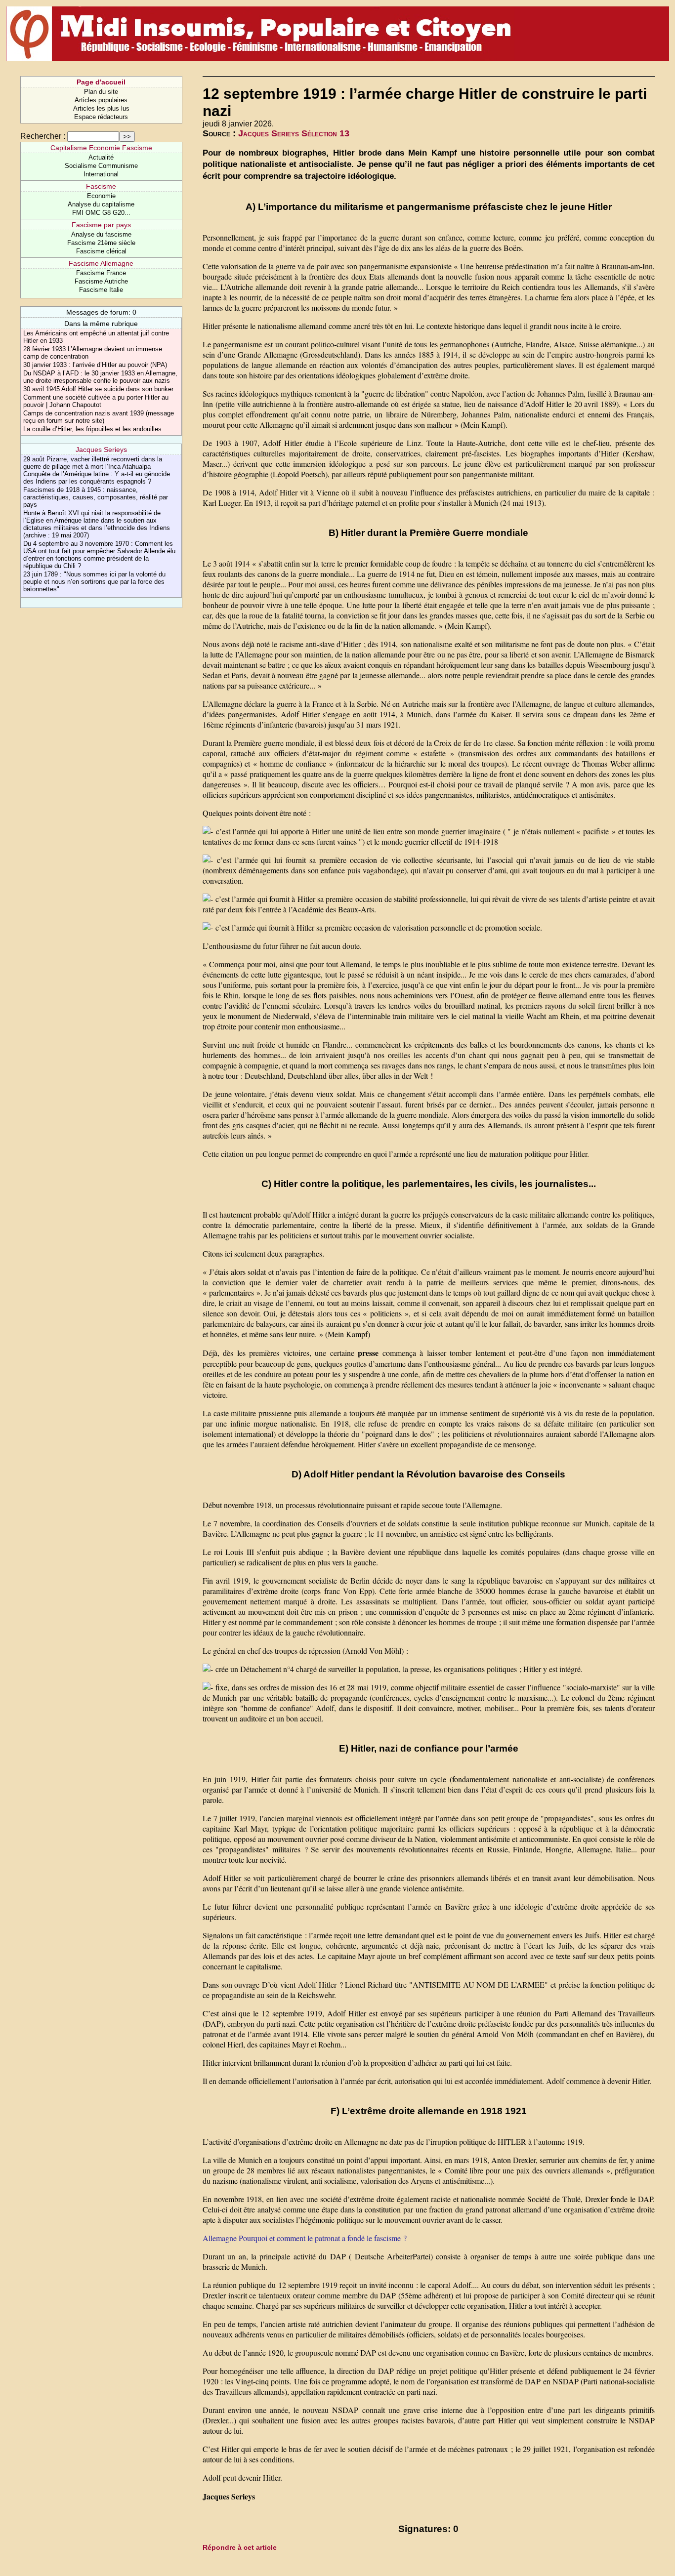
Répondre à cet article (240, 2547)
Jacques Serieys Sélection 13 (294, 133)
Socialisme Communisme (101, 166)
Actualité (101, 157)
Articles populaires (101, 100)
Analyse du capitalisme (101, 204)
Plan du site (101, 92)
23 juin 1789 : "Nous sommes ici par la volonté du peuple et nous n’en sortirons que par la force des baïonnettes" (94, 582)
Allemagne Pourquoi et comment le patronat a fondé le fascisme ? (305, 2238)
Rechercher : (43, 136)
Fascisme (101, 186)
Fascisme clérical (101, 251)
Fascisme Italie (101, 290)
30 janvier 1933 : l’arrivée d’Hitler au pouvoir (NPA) (95, 365)
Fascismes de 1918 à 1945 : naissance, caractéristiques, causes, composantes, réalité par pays (96, 497)
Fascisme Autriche (101, 281)
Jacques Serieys (101, 450)
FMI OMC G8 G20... (101, 213)
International (101, 174)
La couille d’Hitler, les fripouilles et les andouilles (92, 429)
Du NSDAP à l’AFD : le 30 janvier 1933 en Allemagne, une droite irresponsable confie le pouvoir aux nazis (100, 377)
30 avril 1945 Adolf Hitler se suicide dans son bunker (98, 389)
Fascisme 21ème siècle (101, 243)
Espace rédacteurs (101, 117)
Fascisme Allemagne (101, 263)
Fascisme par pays (101, 225)
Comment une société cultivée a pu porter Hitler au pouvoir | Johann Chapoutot (96, 401)
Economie (101, 196)
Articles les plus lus (101, 108)
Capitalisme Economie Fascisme (101, 148)
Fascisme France (101, 273)
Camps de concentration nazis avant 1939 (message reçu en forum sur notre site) (99, 417)
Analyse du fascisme (101, 234)
